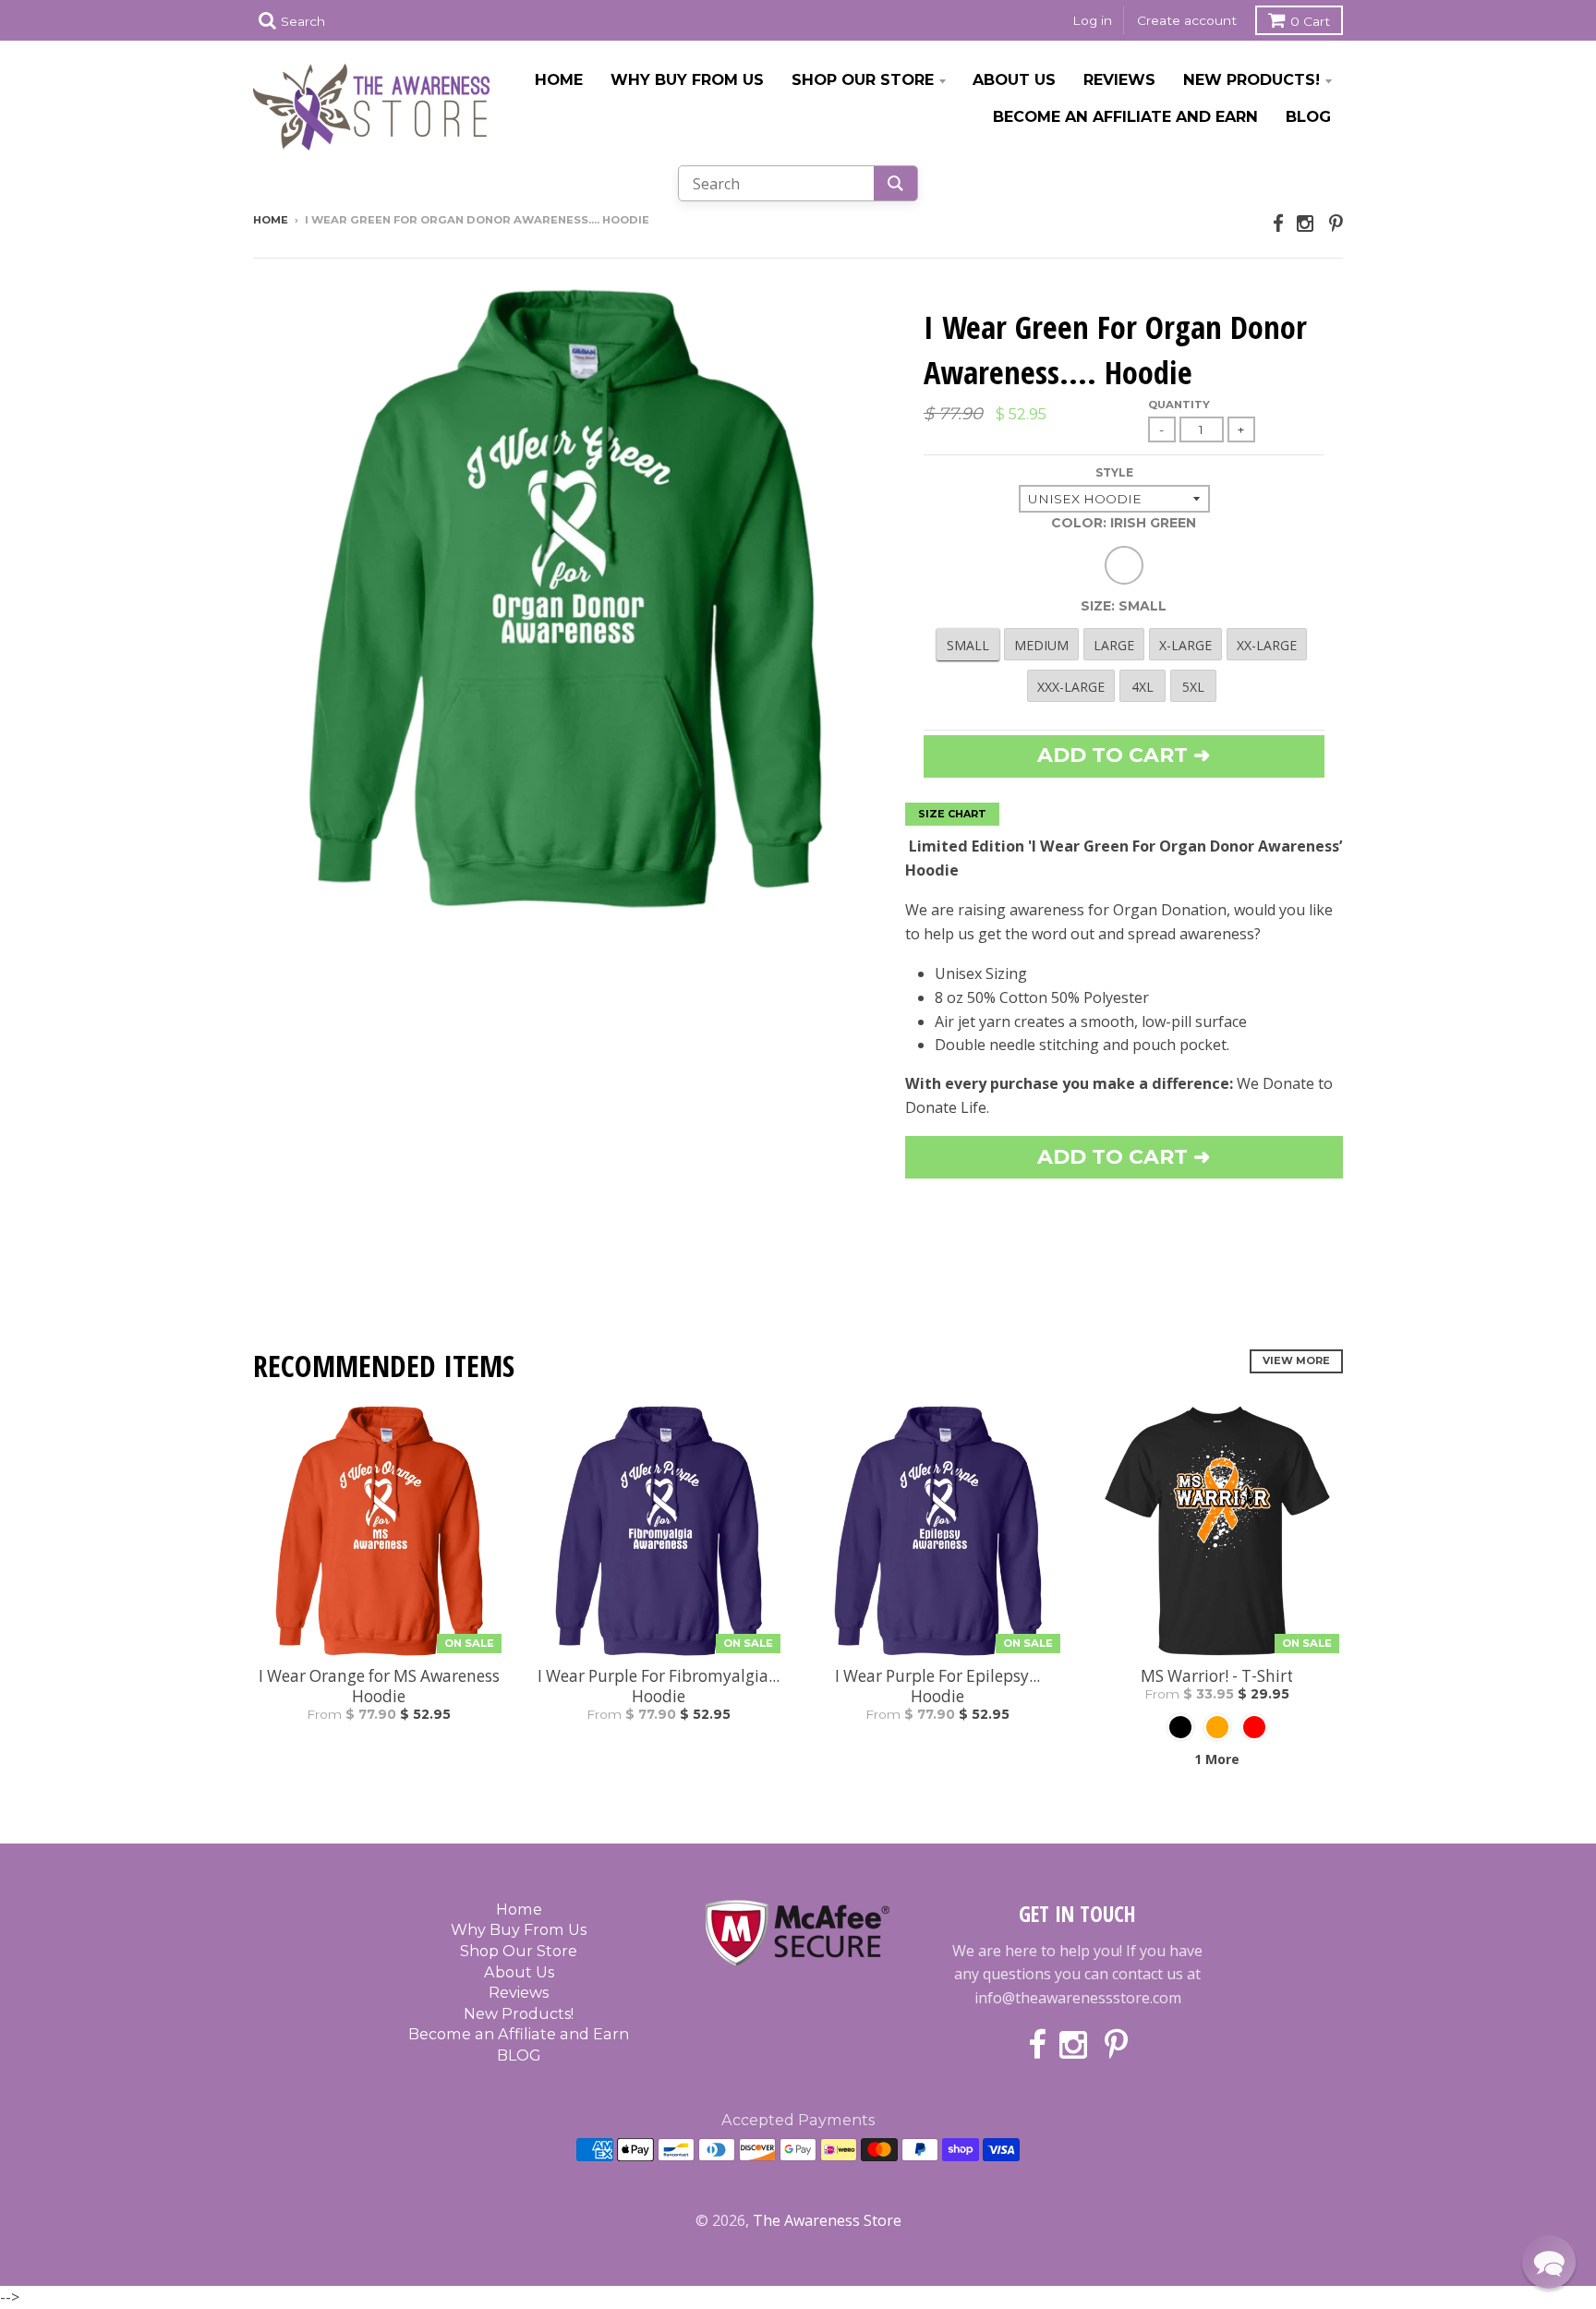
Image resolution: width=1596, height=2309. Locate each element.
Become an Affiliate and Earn (1125, 116)
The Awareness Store (827, 2220)
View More (1296, 1360)
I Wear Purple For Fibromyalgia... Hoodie (659, 1686)
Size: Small (1124, 606)
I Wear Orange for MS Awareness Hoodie (379, 1686)
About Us (1014, 79)
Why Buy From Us (687, 79)
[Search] (895, 183)
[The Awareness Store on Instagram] (1306, 223)
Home (559, 79)
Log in (1092, 20)
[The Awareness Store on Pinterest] (1336, 223)
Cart (1310, 21)
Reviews (1119, 79)
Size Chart (952, 814)
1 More (1217, 1759)
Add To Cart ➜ (1124, 1157)
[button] (1549, 2262)
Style (1114, 472)
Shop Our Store (863, 79)
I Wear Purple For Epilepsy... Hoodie (937, 1686)
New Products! (1251, 79)
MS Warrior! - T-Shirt (1217, 1676)
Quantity (1179, 405)
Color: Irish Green (1124, 523)
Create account (1187, 20)
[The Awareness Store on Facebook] (1278, 223)
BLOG (1308, 116)
